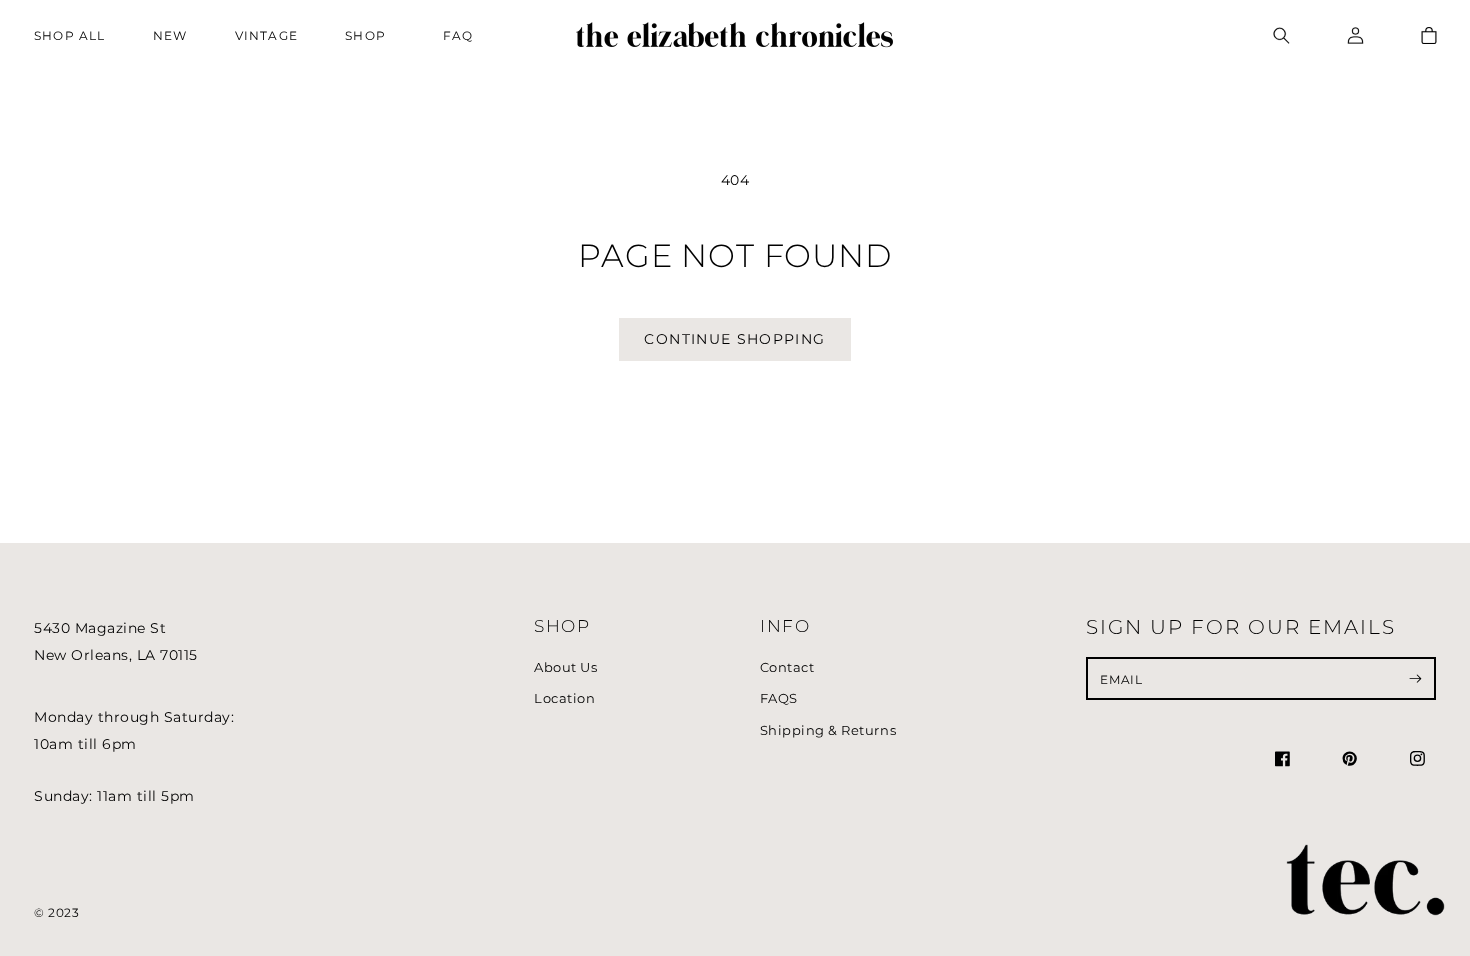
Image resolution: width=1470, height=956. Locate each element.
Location (564, 698)
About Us (565, 667)
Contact (787, 667)
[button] (370, 35)
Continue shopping (734, 339)
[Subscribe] (1415, 678)
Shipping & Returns (828, 730)
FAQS (779, 698)
